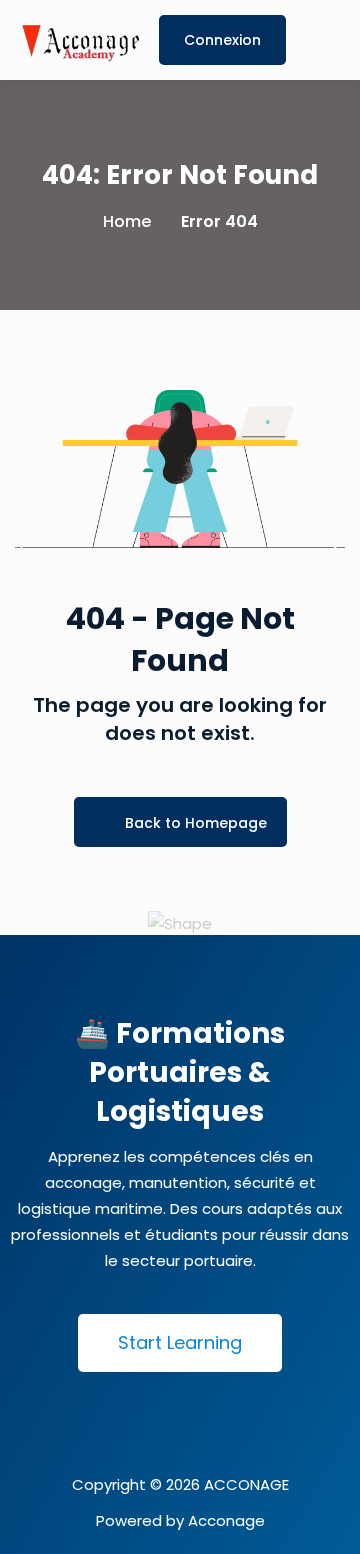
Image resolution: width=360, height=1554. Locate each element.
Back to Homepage (196, 823)
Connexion (222, 40)
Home (127, 221)
